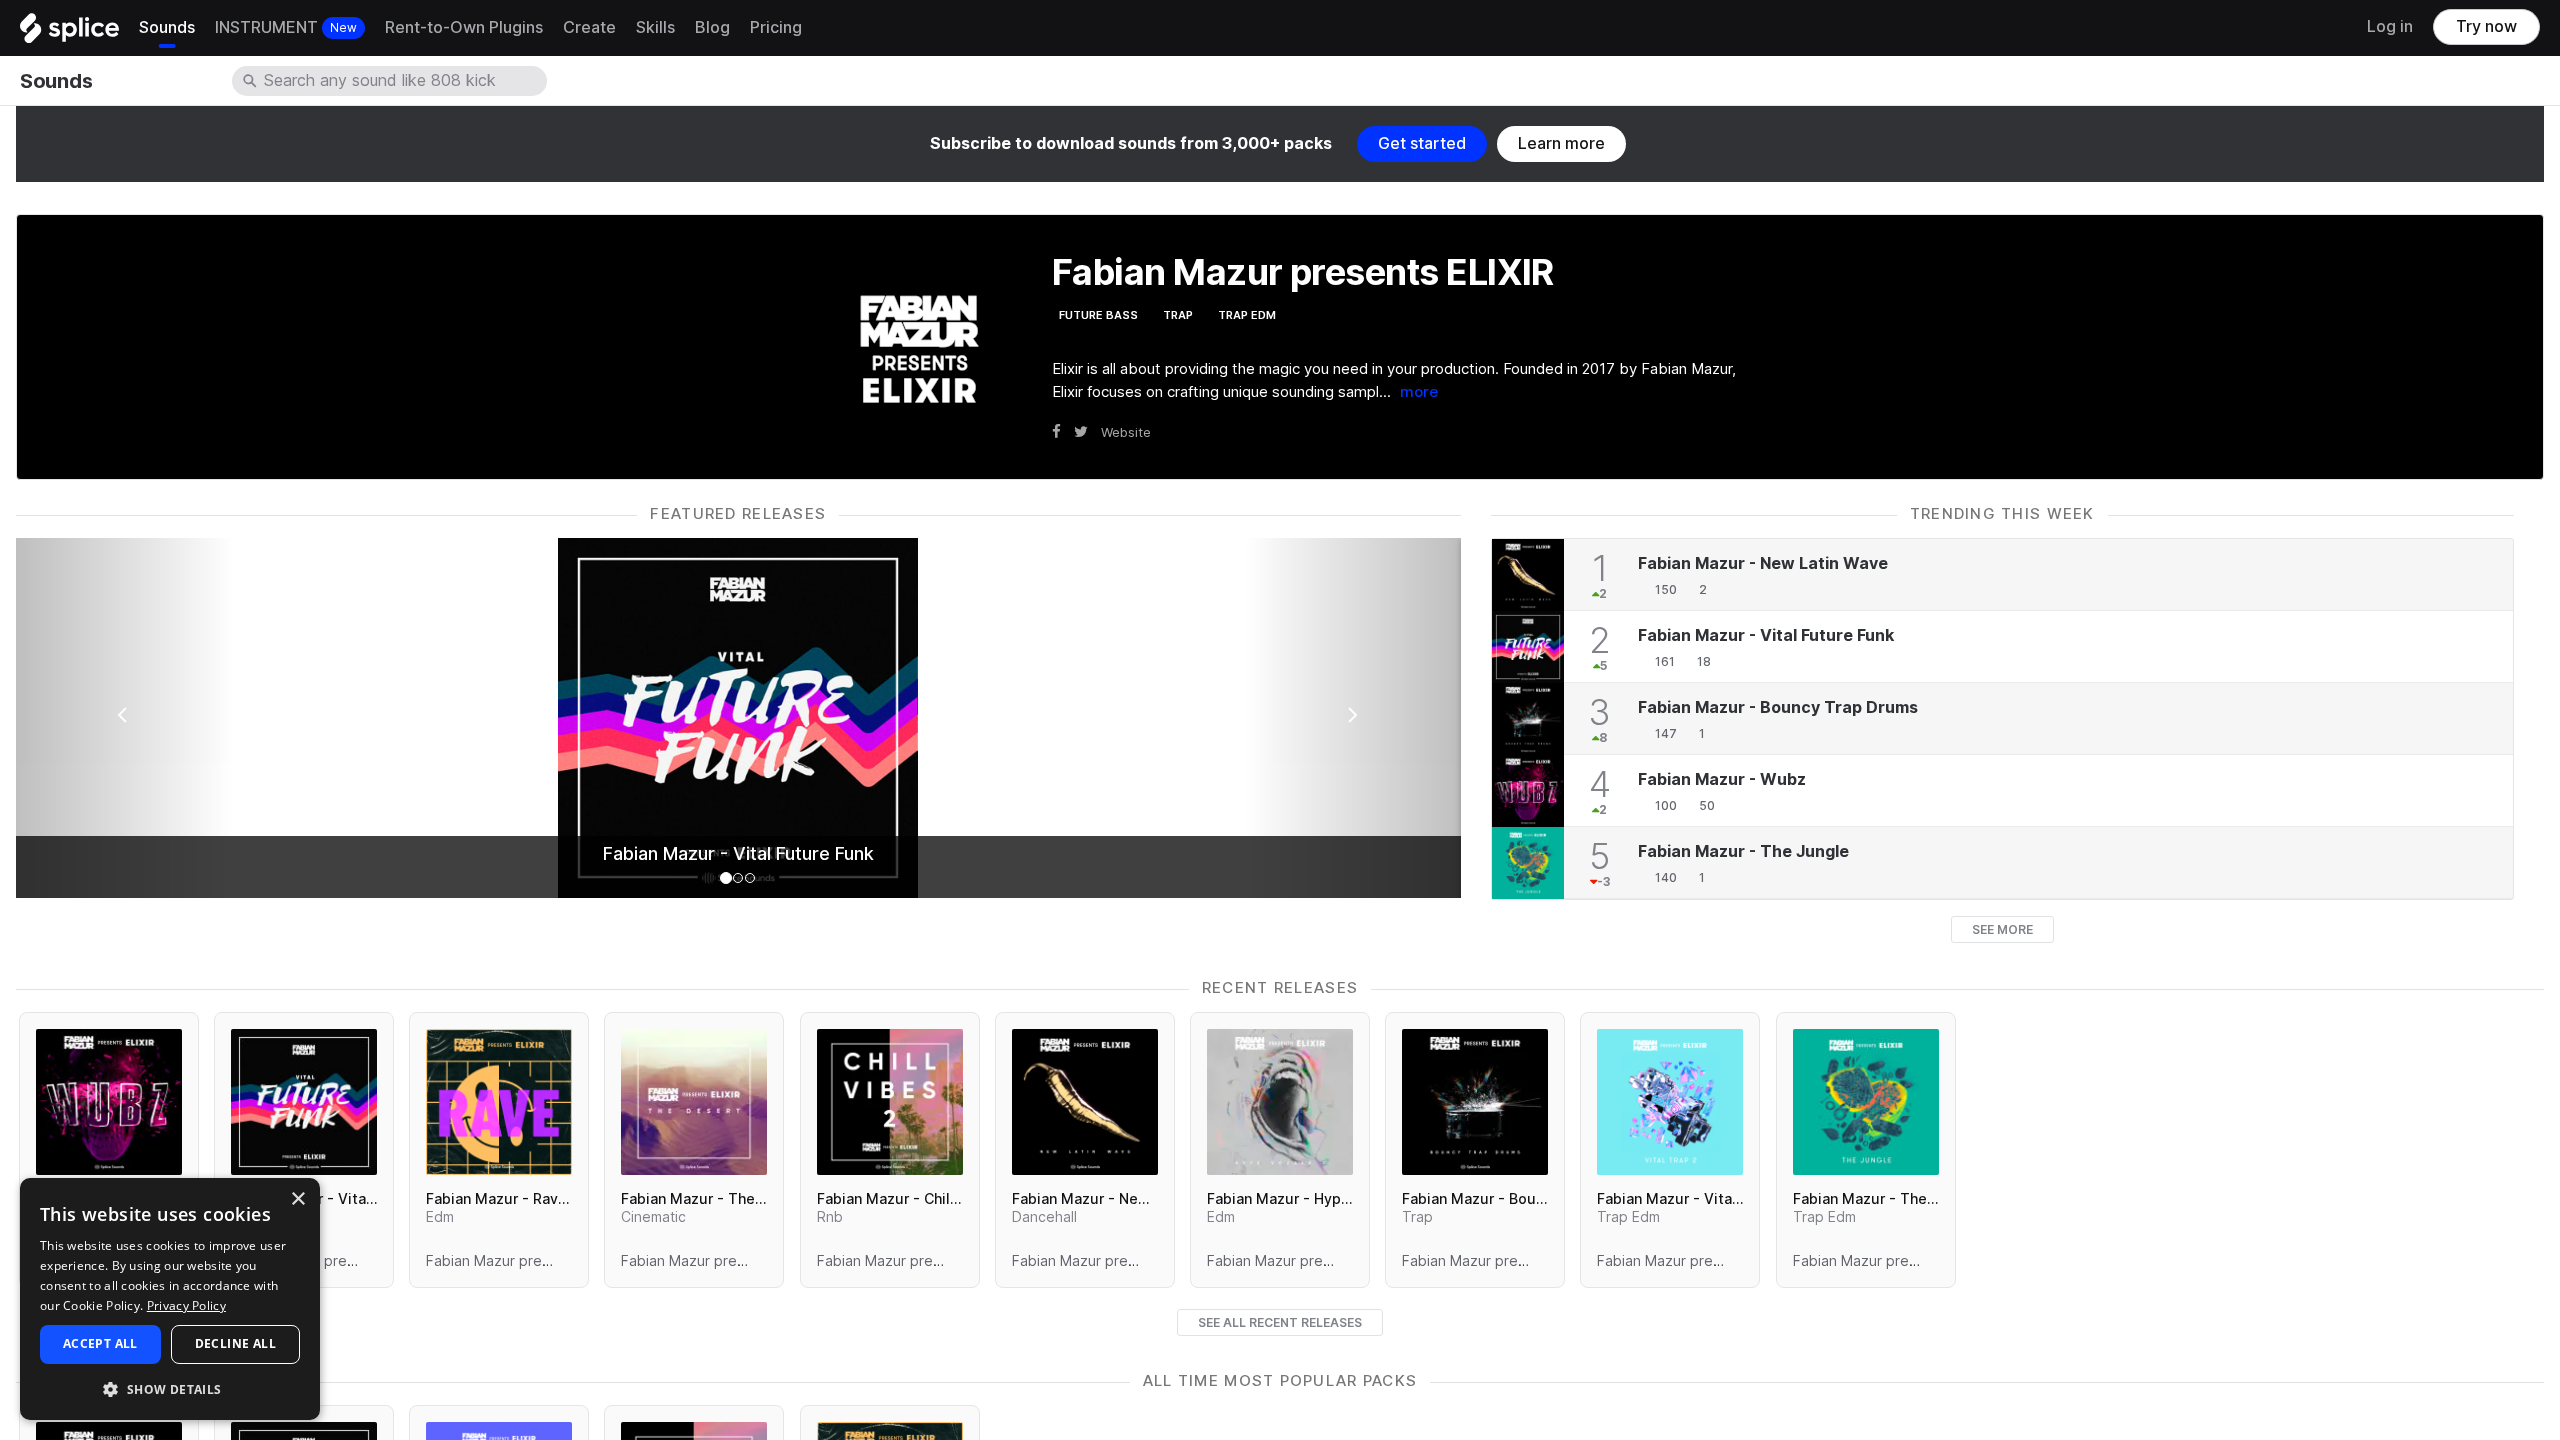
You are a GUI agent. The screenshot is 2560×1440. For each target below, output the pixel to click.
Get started (1422, 143)
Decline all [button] (235, 1343)
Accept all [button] (100, 1343)
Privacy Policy (186, 1305)
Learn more (1561, 143)
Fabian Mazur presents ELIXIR (328, 1261)
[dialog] (170, 1299)
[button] (170, 1388)
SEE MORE (2002, 929)
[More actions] (375, 1261)
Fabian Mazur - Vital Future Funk (738, 854)
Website (1126, 432)
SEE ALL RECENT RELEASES (1280, 1322)
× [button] (297, 1199)
